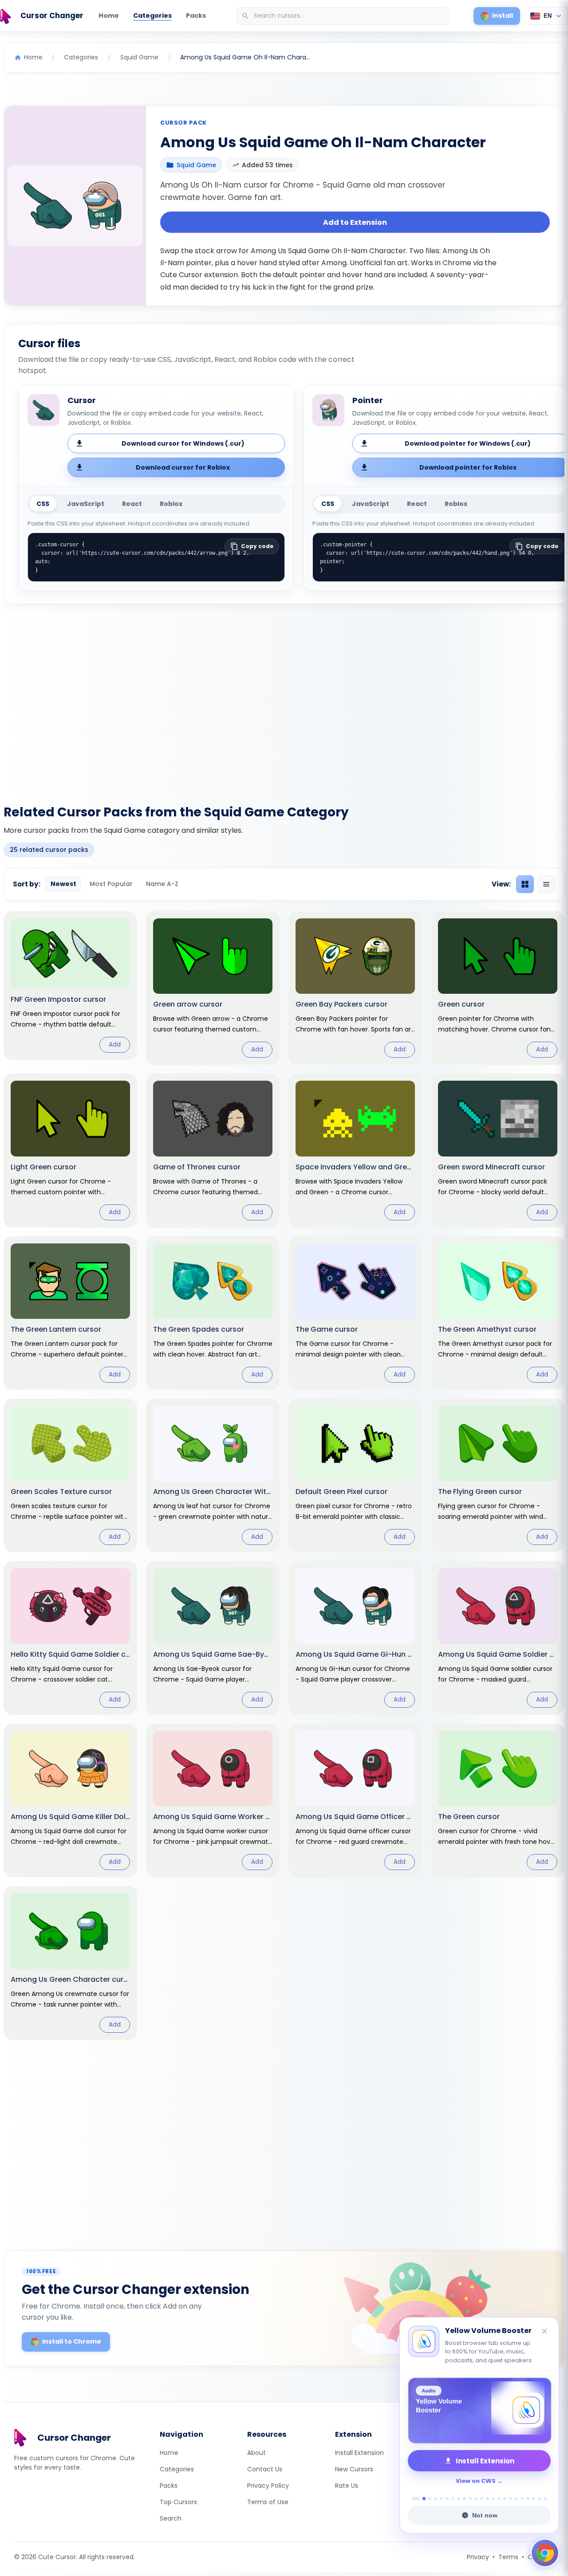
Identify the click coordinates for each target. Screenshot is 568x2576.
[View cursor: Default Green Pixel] (355, 1475)
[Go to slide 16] (505, 2499)
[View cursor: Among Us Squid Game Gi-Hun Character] (355, 1638)
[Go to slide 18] (516, 2499)
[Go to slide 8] (459, 2499)
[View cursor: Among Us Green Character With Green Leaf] (213, 1475)
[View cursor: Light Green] (70, 1150)
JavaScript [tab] (86, 504)
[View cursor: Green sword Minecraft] (498, 1150)
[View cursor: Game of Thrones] (213, 1150)
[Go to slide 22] (539, 2499)
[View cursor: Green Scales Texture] (70, 1475)
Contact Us (265, 2469)
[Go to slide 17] (511, 2499)
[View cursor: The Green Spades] (213, 1313)
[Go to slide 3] (430, 2499)
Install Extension (359, 2453)
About (256, 2453)
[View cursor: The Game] (355, 1313)
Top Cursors (178, 2502)
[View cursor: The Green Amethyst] (498, 1313)
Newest (63, 884)
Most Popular (111, 884)
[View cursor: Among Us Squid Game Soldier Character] (498, 1638)
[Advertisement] (284, 699)
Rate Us (347, 2486)
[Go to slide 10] (470, 2499)
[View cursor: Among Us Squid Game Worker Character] (213, 1800)
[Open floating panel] (545, 2553)
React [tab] (132, 504)
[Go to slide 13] (487, 2499)
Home (109, 16)
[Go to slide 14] (493, 2499)
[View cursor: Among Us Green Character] (70, 1963)
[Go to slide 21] (534, 2499)
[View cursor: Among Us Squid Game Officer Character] (355, 1800)
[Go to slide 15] (499, 2499)
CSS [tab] (43, 504)
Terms (508, 2557)
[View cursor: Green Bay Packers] (355, 988)
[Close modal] (384, 1231)
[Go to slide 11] (476, 2499)
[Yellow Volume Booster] (479, 2411)
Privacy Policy (268, 2486)
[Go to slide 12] (482, 2499)
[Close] (545, 2332)
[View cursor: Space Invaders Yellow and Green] (355, 1150)
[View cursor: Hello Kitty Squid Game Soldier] (70, 1638)
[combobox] (344, 16)
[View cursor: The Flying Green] (498, 1475)
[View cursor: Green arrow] (213, 988)
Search (171, 2518)
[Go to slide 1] (413, 2499)
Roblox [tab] (171, 504)
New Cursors (354, 2469)
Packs (196, 16)
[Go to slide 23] (545, 2499)
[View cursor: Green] (498, 988)
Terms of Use (268, 2502)
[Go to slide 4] (436, 2499)
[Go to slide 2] (422, 2499)
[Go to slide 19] (522, 2499)
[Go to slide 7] (453, 2499)
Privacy (478, 2557)
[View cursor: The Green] (498, 1800)
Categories (152, 16)
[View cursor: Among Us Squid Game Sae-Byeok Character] (213, 1638)
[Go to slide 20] (528, 2499)
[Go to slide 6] (447, 2499)
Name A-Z (162, 884)
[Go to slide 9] (464, 2499)
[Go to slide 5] (441, 2499)
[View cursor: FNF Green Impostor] (70, 986)
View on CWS (476, 2481)
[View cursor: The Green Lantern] (70, 1313)
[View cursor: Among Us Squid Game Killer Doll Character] (70, 1800)
